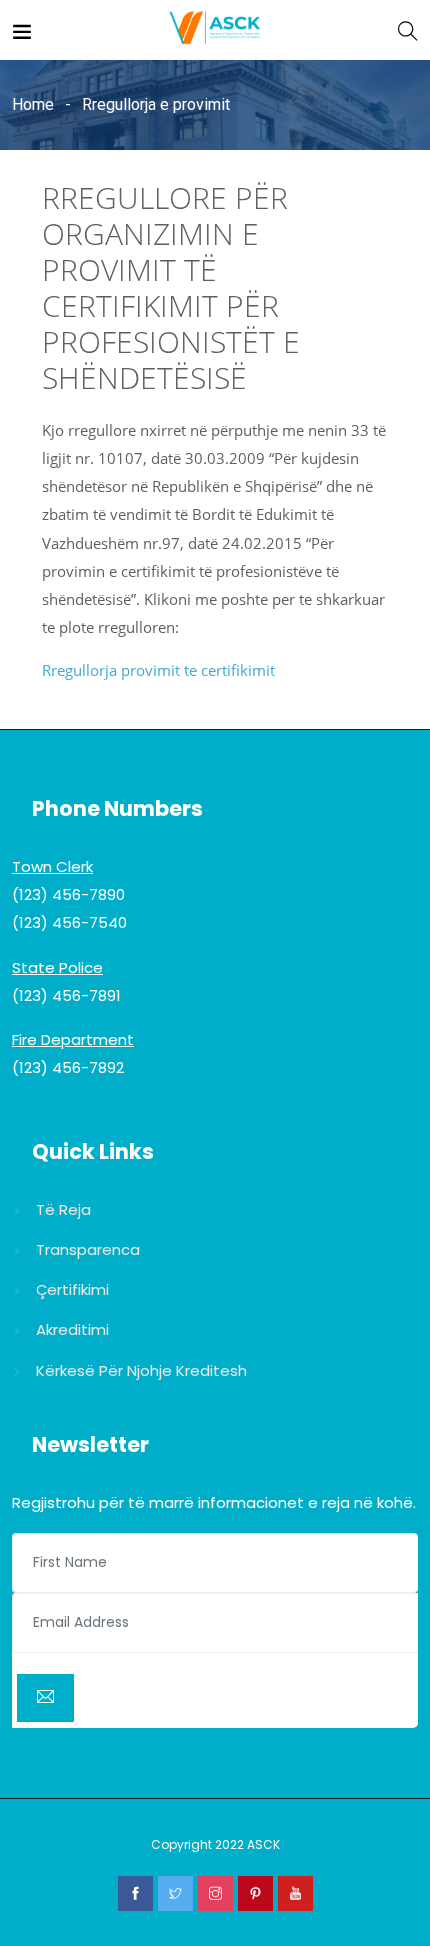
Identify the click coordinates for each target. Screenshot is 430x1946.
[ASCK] (215, 29)
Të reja (63, 1209)
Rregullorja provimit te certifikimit (158, 670)
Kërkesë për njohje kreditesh (141, 1370)
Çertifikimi (72, 1289)
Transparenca (88, 1249)
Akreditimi (72, 1329)
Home (33, 104)
